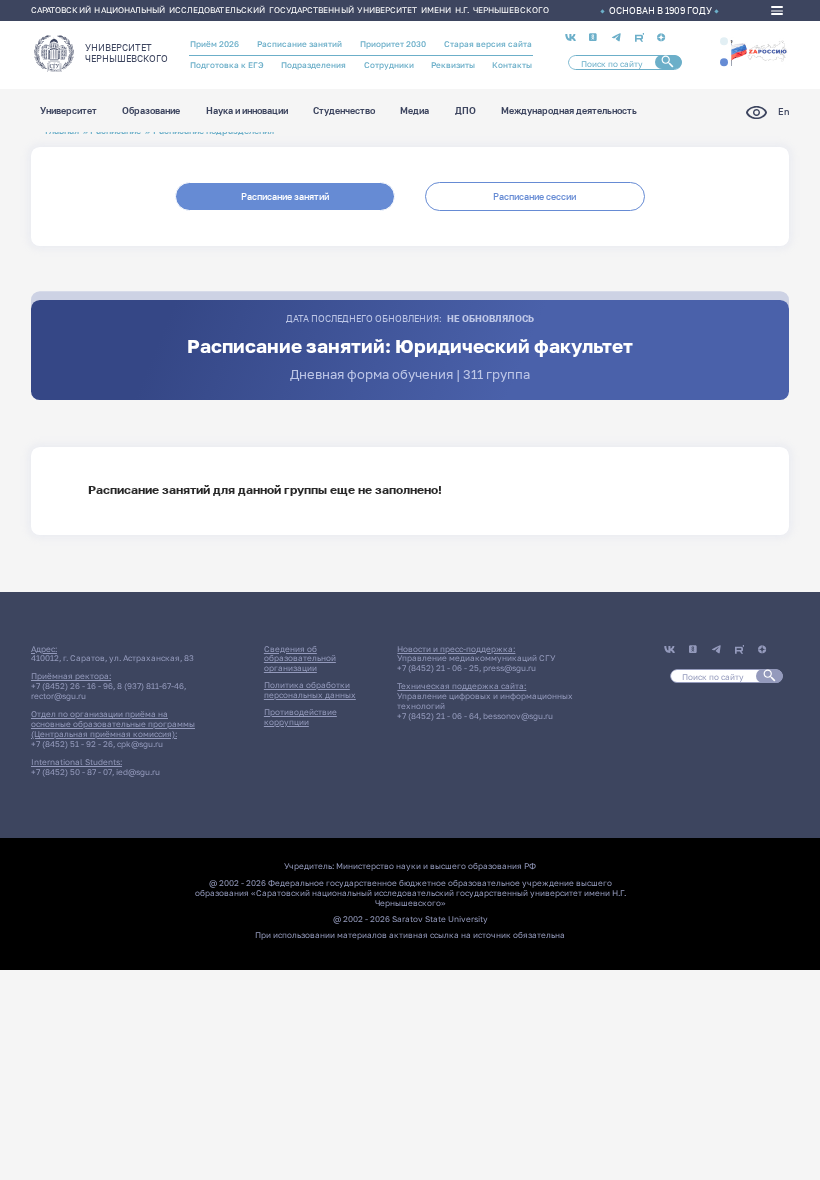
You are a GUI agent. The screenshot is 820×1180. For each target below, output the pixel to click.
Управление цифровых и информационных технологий (485, 701)
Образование (151, 111)
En (783, 111)
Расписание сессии (534, 196)
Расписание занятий (299, 44)
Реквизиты (453, 65)
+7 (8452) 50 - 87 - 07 (71, 772)
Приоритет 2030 (393, 44)
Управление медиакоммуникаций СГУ (476, 658)
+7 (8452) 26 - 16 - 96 (72, 686)
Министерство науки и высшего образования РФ (436, 866)
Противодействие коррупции (300, 717)
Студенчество (344, 111)
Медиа (414, 111)
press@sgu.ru (509, 668)
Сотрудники (389, 65)
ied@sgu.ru (138, 772)
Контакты (512, 65)
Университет (68, 111)
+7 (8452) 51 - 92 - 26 (72, 744)
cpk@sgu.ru (140, 744)
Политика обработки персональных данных (310, 690)
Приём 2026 (214, 44)
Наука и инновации (247, 111)
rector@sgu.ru (58, 696)
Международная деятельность (569, 111)
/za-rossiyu (758, 51)
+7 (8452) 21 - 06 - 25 (438, 668)
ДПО (465, 111)
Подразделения (313, 65)
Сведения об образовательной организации (300, 659)
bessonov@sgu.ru (518, 716)
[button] (724, 41)
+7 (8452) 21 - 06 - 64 (438, 716)
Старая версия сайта (488, 44)
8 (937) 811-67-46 (150, 686)
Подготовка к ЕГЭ (227, 65)
